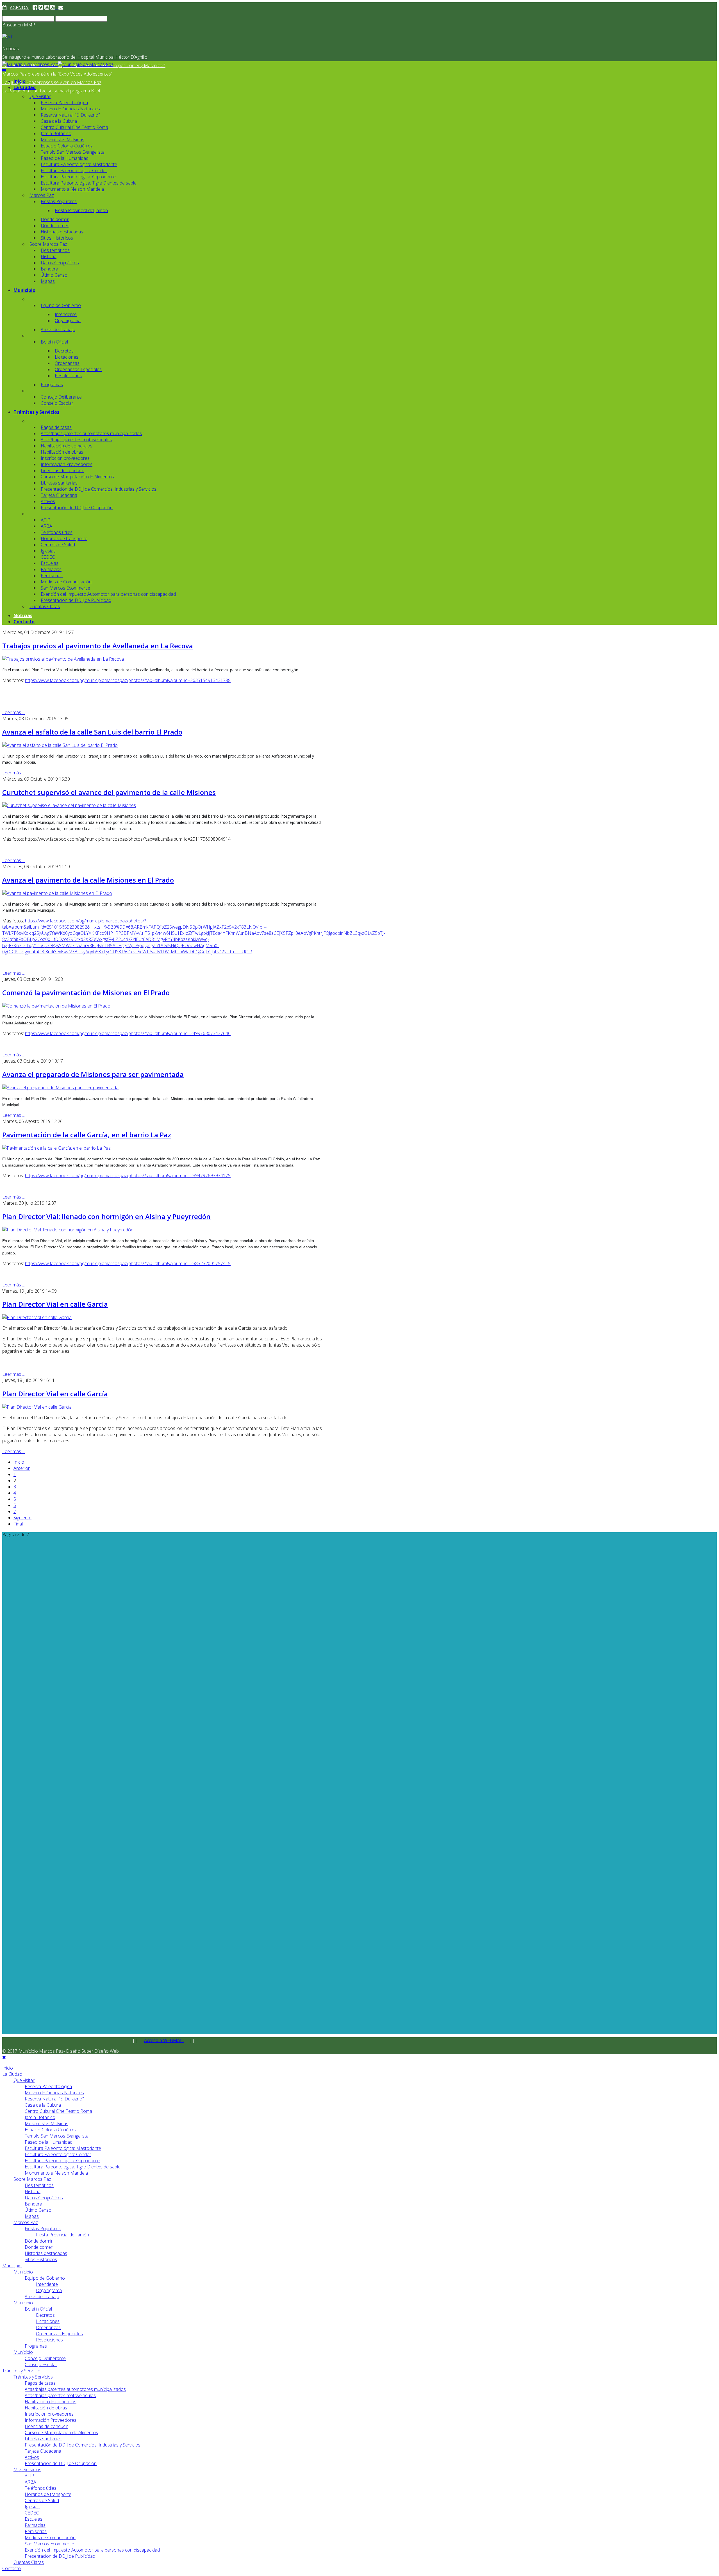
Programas (52, 385)
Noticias (23, 615)
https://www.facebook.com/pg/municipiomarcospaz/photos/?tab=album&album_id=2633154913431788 (128, 680)
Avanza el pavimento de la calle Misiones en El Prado (88, 880)
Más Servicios (27, 2470)
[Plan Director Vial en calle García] (37, 1317)
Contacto (24, 622)
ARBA (46, 526)
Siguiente (22, 1518)
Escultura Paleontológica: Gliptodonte (78, 177)
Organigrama (68, 320)
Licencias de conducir (62, 470)
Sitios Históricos (57, 238)
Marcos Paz (42, 195)
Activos (48, 501)
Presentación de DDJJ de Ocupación (77, 508)
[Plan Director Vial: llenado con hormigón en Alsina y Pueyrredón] (68, 1230)
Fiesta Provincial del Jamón (81, 210)
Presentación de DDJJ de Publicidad (76, 600)
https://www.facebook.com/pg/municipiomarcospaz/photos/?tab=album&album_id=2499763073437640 (128, 1033)
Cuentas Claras (45, 606)
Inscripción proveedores (65, 458)
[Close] (4, 2057)
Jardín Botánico (56, 133)
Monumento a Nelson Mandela (72, 189)
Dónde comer (55, 226)
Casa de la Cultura (59, 121)
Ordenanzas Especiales (78, 369)
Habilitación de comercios (67, 446)
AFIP (45, 520)
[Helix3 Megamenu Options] (4, 71)
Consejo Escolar (57, 403)
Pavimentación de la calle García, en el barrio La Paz (87, 1135)
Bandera (49, 269)
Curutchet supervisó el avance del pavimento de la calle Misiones (109, 792)
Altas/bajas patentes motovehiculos (76, 440)
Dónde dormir (55, 219)
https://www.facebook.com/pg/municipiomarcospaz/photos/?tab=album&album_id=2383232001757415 (128, 1263)
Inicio (20, 81)
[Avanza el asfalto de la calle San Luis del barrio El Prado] (60, 745)
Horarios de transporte (64, 538)
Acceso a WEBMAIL (164, 2040)
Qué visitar (40, 96)
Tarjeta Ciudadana (59, 495)
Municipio (24, 290)
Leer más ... (13, 712)
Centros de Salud (58, 545)
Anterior (22, 1468)
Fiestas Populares (59, 201)
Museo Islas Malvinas (62, 140)
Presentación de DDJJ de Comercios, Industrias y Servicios (99, 489)
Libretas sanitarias (59, 483)
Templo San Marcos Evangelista (73, 152)
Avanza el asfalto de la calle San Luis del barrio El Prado (92, 732)
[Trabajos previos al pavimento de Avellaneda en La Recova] (63, 659)
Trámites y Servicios (36, 412)
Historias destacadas (62, 232)
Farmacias (51, 569)
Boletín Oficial (54, 342)
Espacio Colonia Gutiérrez (67, 146)
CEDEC (48, 557)
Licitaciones (67, 357)
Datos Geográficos (60, 263)
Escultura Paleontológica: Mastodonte (79, 164)
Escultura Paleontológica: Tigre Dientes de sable (89, 183)
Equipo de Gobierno (61, 305)
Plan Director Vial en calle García (55, 1304)
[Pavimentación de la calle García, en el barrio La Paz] (56, 1148)
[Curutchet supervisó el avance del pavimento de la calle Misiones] (69, 805)
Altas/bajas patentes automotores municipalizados (91, 433)
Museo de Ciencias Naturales (70, 109)
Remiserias (52, 576)
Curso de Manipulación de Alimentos (77, 477)
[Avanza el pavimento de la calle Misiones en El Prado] (57, 893)
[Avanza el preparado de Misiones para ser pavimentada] (60, 1088)
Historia (49, 256)
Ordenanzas (67, 363)
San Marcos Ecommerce (65, 588)
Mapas (48, 281)
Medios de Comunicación (66, 582)
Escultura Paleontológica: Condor (74, 170)
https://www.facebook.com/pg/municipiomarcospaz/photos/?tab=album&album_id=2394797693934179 (128, 1176)
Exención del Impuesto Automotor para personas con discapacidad (108, 594)
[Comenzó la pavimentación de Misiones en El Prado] (56, 1006)
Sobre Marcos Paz (48, 244)
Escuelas (50, 563)
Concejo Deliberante (61, 397)
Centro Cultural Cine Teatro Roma (74, 127)
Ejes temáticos (55, 250)
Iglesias (48, 551)
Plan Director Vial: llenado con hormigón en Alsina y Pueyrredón (106, 1216)
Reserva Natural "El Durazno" (70, 115)
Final (18, 1524)
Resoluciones (68, 376)
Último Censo (54, 275)
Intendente (66, 314)
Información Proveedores (67, 464)
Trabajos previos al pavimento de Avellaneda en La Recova (98, 646)
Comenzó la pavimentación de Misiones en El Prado (86, 993)
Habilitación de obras (62, 452)
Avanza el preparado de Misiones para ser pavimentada (93, 1074)
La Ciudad (25, 87)
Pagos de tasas (56, 427)
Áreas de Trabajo (58, 329)
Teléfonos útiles (57, 532)
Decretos (64, 351)
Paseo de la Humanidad (65, 158)
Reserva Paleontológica (64, 103)
